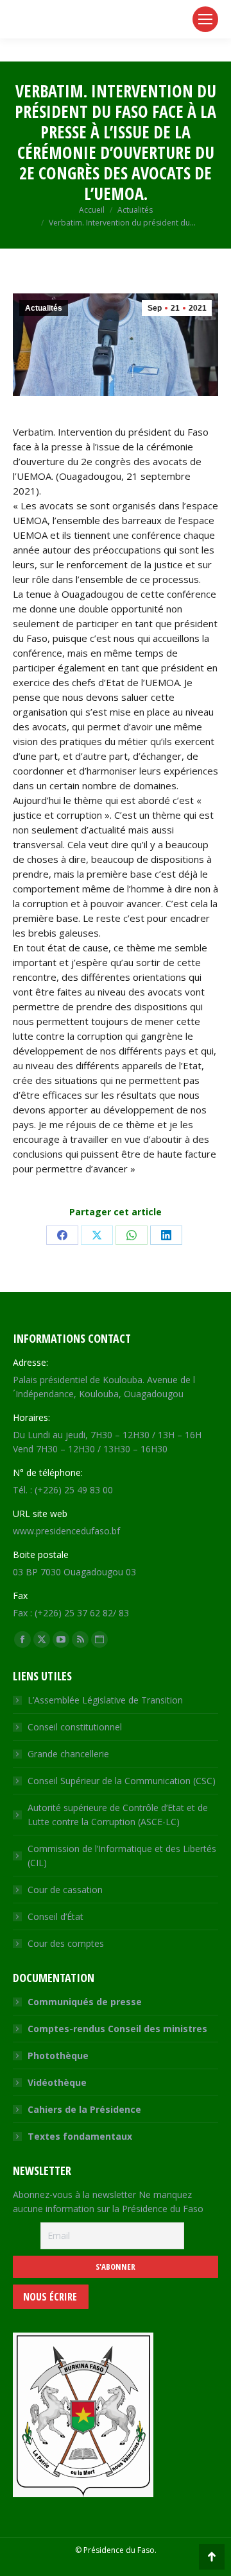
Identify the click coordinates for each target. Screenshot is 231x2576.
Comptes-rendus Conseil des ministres (117, 2029)
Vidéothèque (57, 2082)
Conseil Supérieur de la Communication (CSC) (122, 1781)
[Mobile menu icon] (205, 19)
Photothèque (58, 2055)
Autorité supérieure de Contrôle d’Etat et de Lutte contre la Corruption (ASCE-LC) (118, 1815)
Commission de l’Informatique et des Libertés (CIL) (122, 1856)
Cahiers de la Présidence (84, 2109)
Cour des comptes (66, 1943)
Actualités (44, 308)
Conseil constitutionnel (75, 1727)
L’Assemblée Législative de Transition (105, 1700)
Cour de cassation (65, 1890)
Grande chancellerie (68, 1754)
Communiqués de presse (85, 2002)
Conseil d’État (56, 1916)
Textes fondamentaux (80, 2136)
